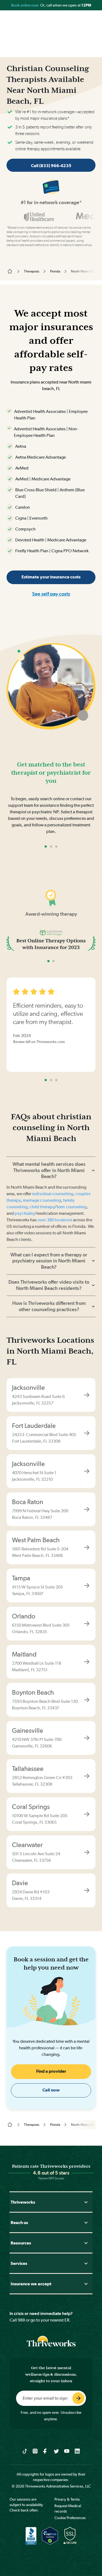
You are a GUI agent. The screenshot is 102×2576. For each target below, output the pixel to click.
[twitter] (56, 2451)
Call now (51, 2090)
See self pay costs (51, 594)
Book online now (25, 5)
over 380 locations (55, 1220)
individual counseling (53, 1194)
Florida (55, 271)
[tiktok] (25, 2451)
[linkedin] (77, 2451)
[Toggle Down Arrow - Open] (86, 2202)
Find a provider (51, 2071)
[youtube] (67, 2451)
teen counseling (72, 1207)
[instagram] (35, 2451)
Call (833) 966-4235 (51, 166)
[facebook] (46, 2451)
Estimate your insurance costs (51, 577)
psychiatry (24, 1213)
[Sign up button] (78, 2398)
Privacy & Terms (67, 2499)
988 (21, 2320)
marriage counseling (42, 1200)
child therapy (42, 1207)
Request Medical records (68, 2508)
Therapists (32, 271)
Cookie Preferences (70, 2518)
